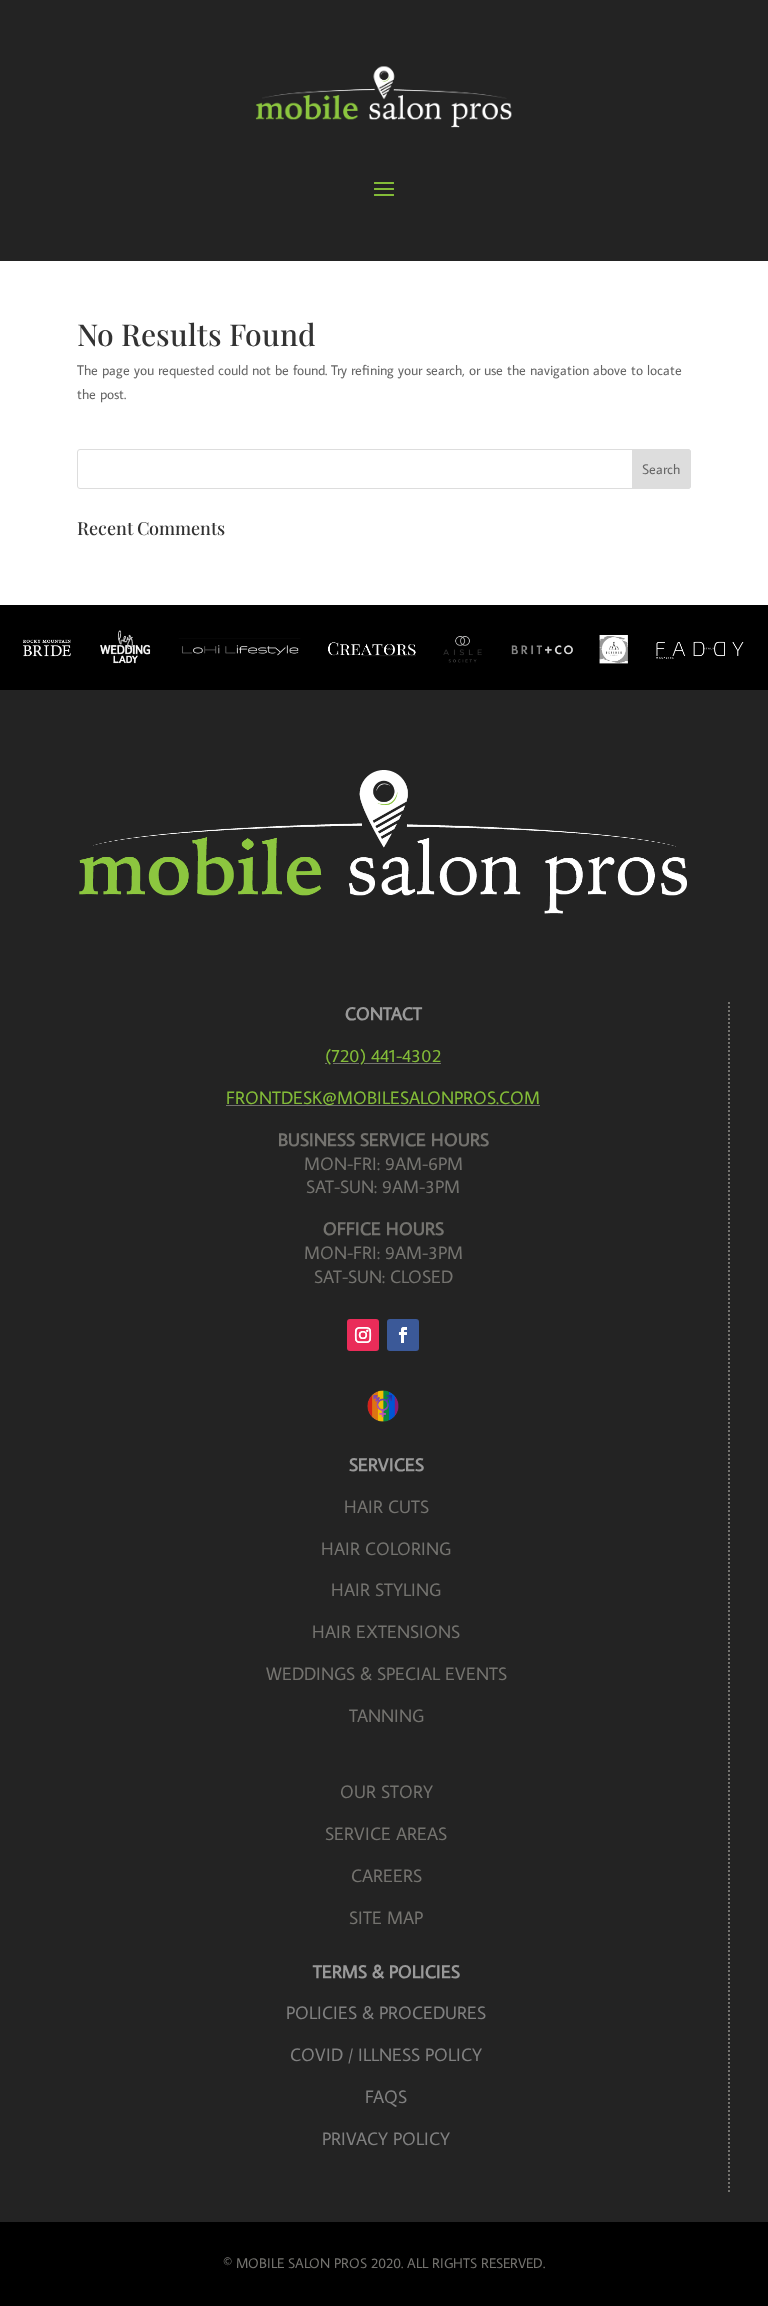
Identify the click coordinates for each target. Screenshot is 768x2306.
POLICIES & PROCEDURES (386, 2012)
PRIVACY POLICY (386, 2138)
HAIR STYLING (386, 1589)
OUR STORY (386, 1791)
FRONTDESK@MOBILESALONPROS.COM (383, 1097)
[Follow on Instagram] (363, 1335)
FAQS (386, 2096)
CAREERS (386, 1875)
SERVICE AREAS (386, 1833)
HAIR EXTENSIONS (386, 1631)
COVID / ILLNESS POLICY (386, 2054)
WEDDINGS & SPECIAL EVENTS (386, 1673)
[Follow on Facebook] (403, 1335)
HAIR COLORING (386, 1548)
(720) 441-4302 (383, 1055)
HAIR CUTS (386, 1506)
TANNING (386, 1715)
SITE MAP (386, 1917)
